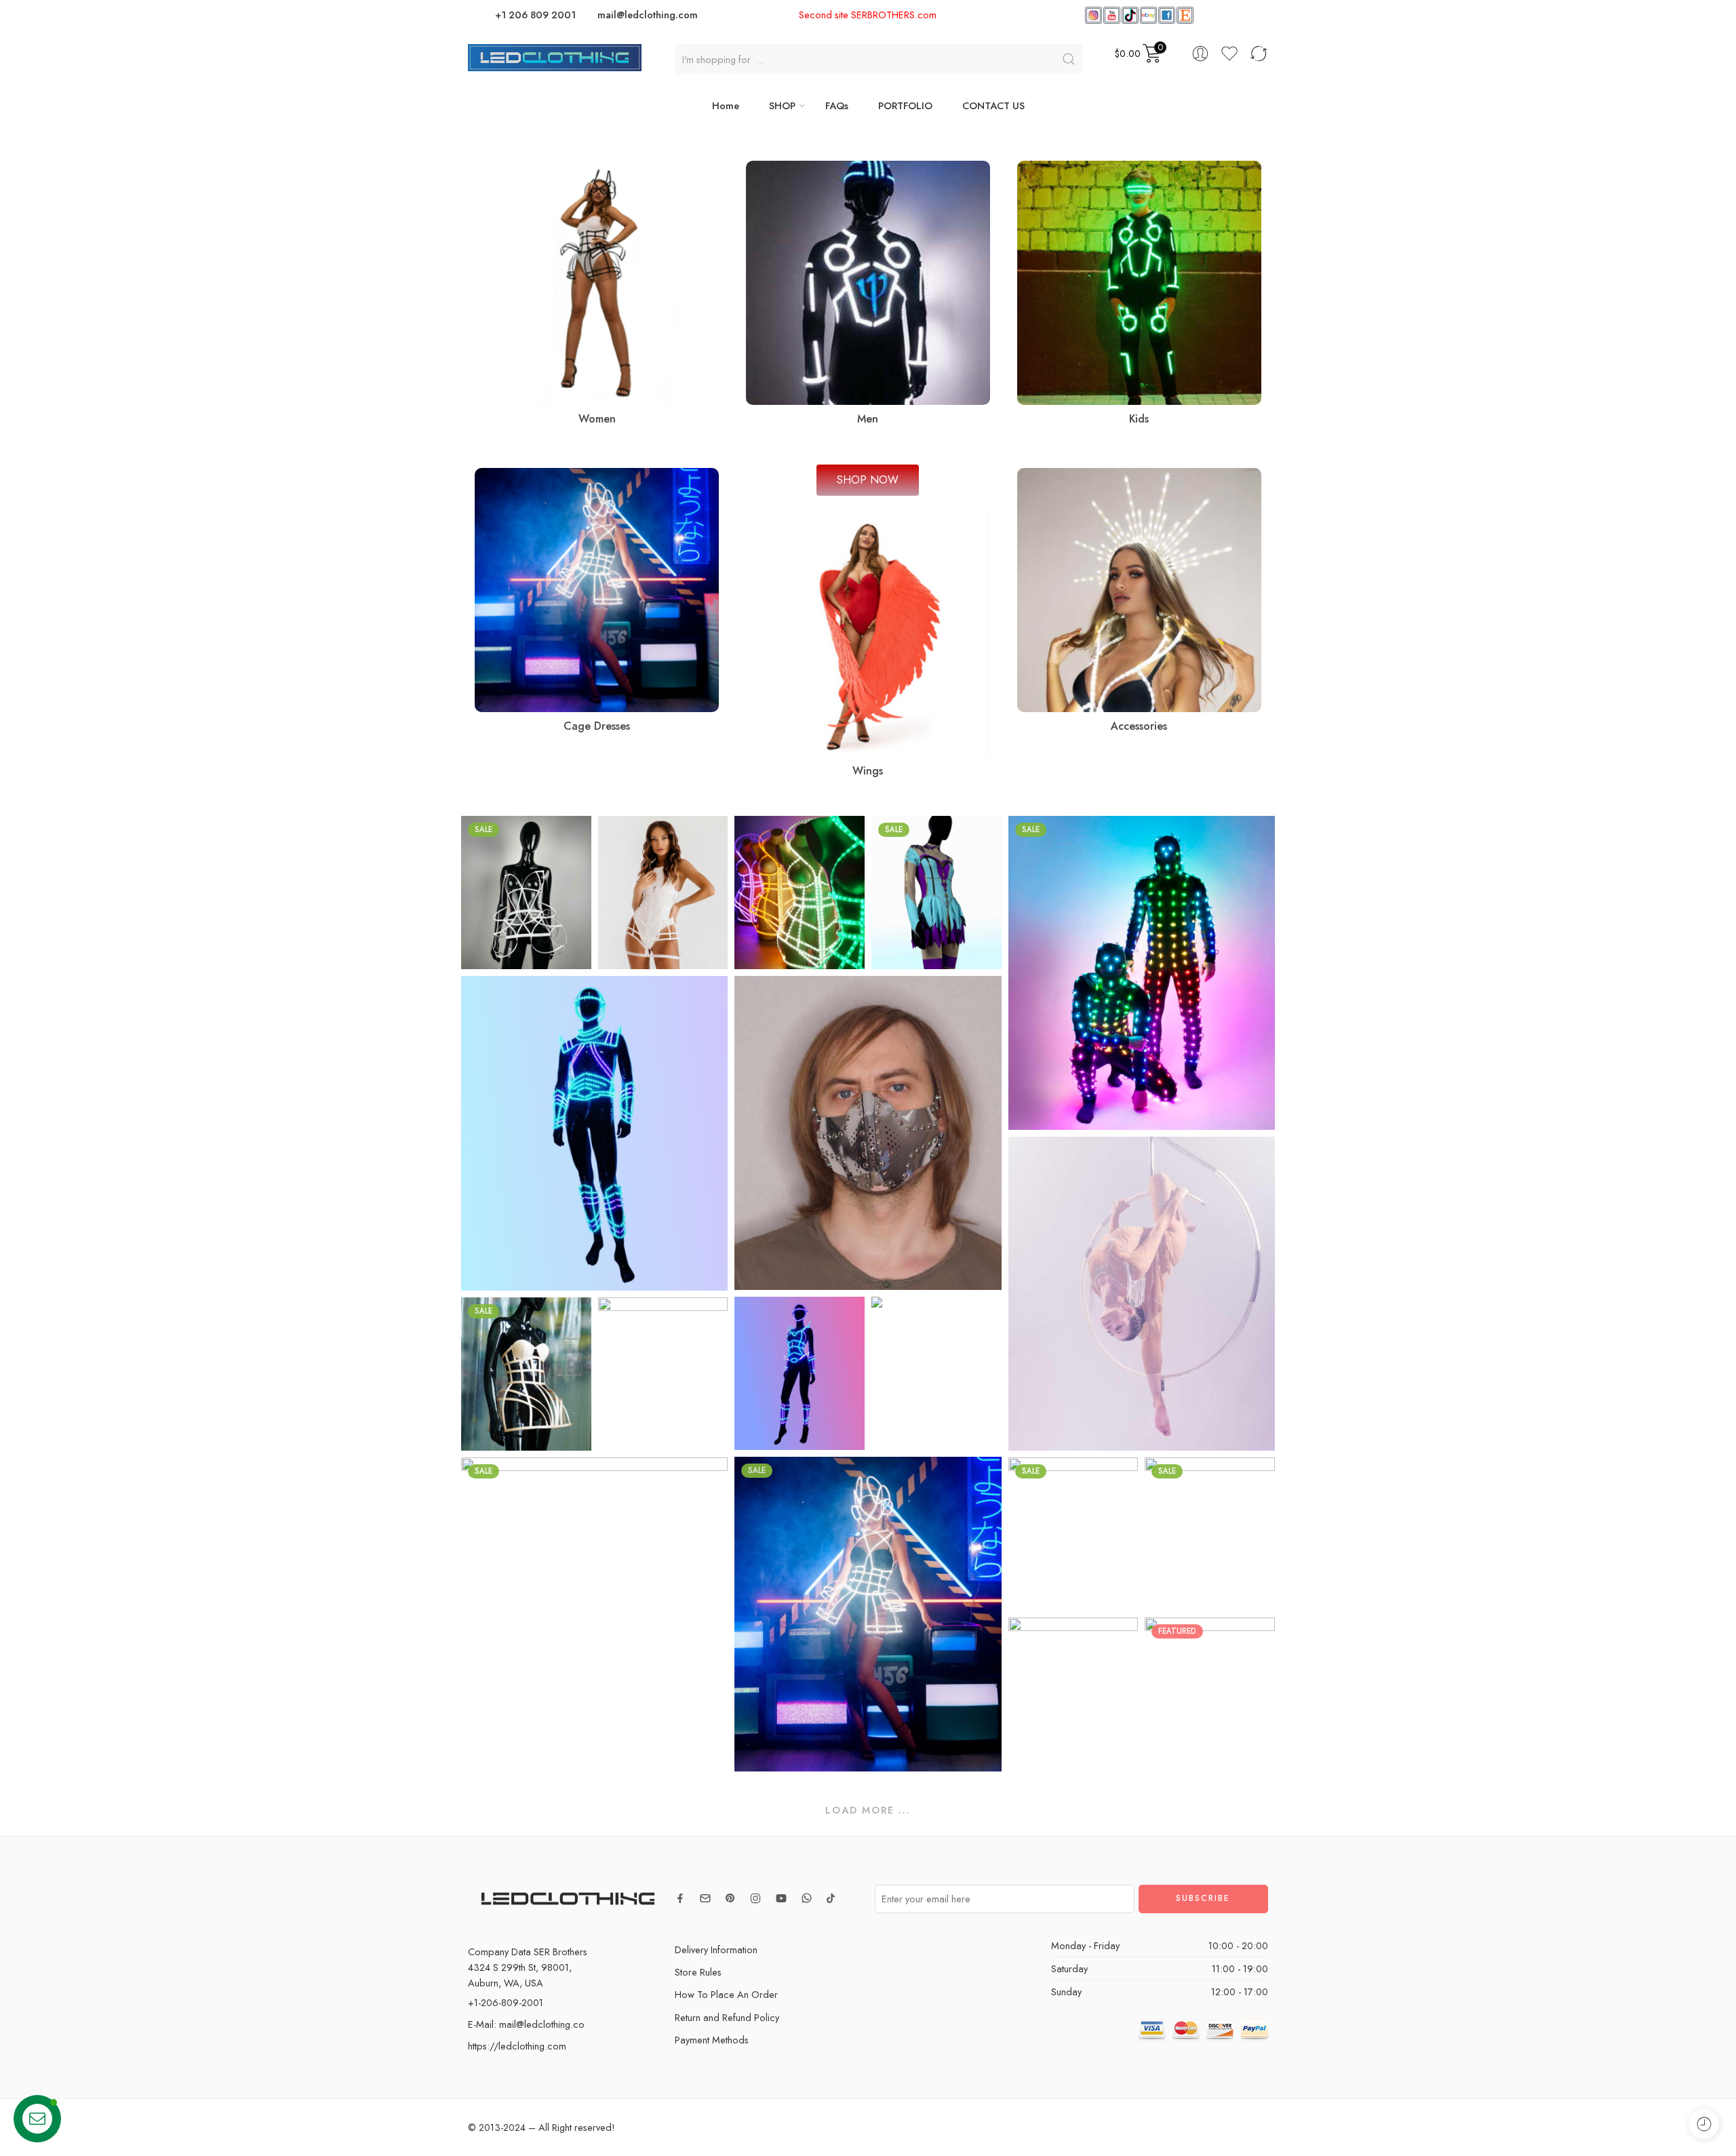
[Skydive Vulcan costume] (1210, 1534)
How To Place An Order (726, 1994)
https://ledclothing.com (517, 2046)
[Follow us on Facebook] (680, 1898)
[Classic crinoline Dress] (800, 893)
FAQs (837, 105)
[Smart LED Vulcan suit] (1073, 1534)
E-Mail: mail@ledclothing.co (526, 2024)
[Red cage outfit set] (1073, 1694)
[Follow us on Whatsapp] (807, 1898)
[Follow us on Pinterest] (730, 1898)
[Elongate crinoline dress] (663, 893)
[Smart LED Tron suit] (594, 1614)
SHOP (782, 105)
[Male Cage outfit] (594, 1133)
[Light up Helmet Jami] (1210, 1694)
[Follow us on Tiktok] (831, 1898)
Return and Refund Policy (727, 2017)
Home (726, 105)
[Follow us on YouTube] (781, 1898)
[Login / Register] (1200, 54)
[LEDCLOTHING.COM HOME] (555, 56)
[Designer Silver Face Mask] (868, 1133)
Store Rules (698, 1972)
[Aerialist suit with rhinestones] (936, 1373)
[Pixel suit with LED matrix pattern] (1142, 973)
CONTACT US (993, 105)
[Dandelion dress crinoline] (526, 893)
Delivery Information (716, 1949)
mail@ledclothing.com (648, 15)
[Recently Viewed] (1704, 2124)
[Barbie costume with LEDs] (800, 1373)
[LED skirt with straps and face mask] (868, 1614)
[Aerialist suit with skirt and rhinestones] (1142, 1294)
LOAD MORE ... (868, 1810)
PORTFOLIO (905, 105)
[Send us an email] (705, 1898)
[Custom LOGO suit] (663, 1374)
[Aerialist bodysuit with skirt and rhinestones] (936, 893)
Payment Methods (712, 2040)
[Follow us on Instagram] (755, 1898)
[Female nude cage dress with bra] (526, 1374)
